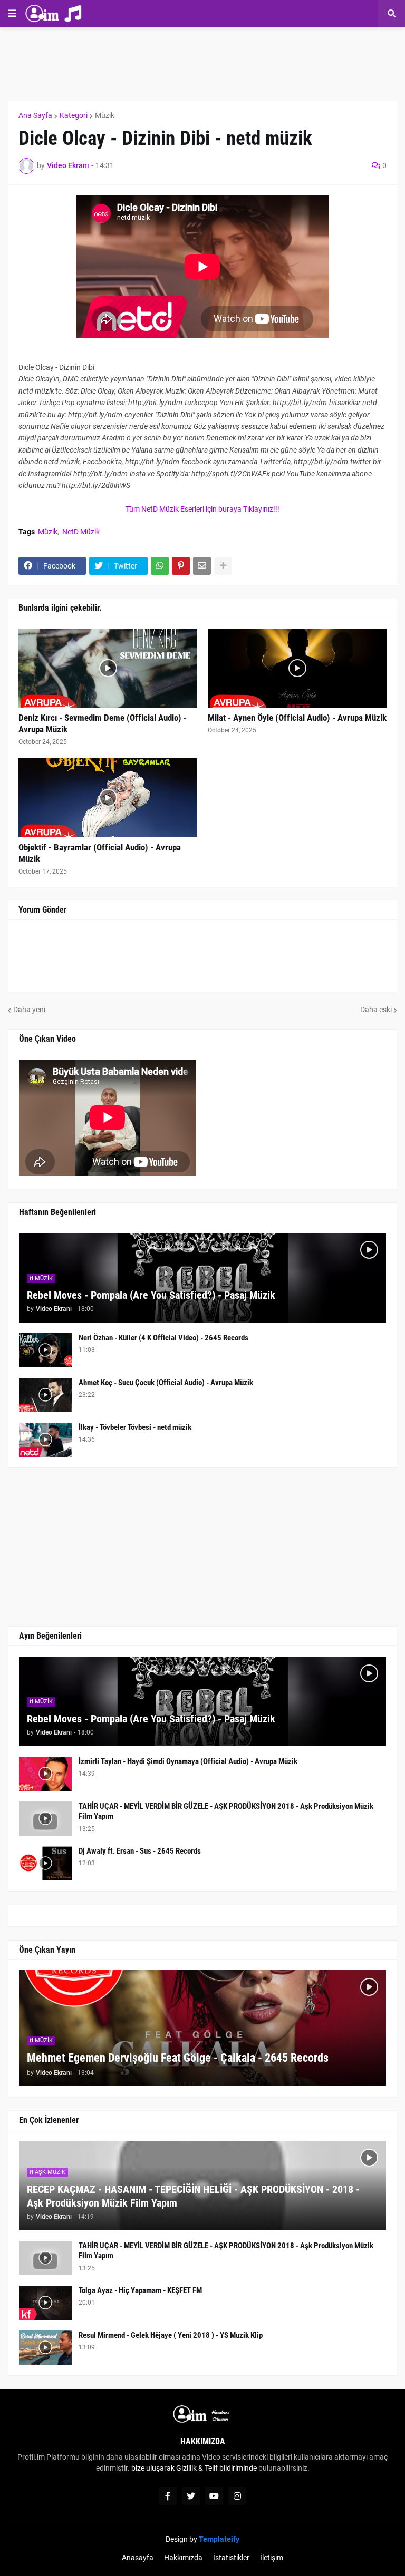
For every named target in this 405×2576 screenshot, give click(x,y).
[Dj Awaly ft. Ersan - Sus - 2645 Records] (45, 1863)
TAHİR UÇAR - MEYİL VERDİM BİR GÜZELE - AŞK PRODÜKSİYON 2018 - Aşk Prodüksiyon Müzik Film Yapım (226, 1811)
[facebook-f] (168, 2496)
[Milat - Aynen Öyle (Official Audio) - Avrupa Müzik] (297, 668)
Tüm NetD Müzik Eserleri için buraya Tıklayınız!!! (202, 509)
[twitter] (191, 2496)
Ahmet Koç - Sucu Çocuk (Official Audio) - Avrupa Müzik (166, 1383)
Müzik (105, 115)
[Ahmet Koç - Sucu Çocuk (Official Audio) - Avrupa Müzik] (45, 1395)
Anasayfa (138, 2558)
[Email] (202, 566)
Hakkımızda (183, 2558)
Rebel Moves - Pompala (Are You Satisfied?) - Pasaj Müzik (151, 1295)
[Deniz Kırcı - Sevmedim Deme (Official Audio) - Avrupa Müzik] (108, 668)
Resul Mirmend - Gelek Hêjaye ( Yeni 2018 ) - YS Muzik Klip (171, 2335)
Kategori (74, 115)
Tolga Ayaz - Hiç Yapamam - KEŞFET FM (140, 2290)
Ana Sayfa (35, 115)
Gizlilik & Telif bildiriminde (217, 2468)
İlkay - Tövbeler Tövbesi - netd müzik (135, 1427)
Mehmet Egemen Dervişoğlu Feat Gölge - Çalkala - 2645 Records (178, 2058)
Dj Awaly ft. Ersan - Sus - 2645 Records (140, 1851)
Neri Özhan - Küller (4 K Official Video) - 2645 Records (163, 1338)
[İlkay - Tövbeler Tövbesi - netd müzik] (45, 1440)
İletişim (272, 2558)
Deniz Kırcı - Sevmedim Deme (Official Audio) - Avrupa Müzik (103, 723)
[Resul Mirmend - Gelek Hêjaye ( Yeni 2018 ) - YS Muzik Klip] (45, 2348)
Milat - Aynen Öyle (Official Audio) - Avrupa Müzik (297, 718)
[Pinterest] (181, 566)
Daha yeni (29, 1010)
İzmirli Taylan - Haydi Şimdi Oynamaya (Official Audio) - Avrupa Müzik (188, 1761)
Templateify (219, 2539)
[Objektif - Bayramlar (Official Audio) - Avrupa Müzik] (108, 798)
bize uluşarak (153, 2468)
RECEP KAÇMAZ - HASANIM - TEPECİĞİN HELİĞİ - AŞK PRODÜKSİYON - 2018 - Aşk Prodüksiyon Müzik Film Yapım (193, 2196)
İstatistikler (231, 2558)
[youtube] (214, 2496)
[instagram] (237, 2496)
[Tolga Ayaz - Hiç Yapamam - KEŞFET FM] (45, 2303)
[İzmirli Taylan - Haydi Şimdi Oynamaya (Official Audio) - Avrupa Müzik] (45, 1774)
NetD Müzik (81, 532)
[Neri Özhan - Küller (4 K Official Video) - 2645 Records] (45, 1350)
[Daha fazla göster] (223, 566)
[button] (12, 14)
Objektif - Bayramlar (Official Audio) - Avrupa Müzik (100, 853)
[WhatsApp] (160, 566)
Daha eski (376, 1010)
